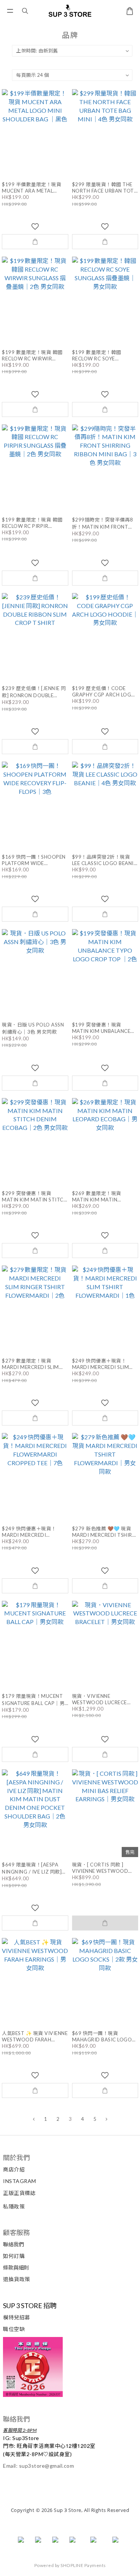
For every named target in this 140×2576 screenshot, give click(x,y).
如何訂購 (14, 2256)
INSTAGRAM (20, 2181)
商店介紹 (14, 2169)
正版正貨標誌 (19, 2193)
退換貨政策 (17, 2279)
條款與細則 (16, 2267)
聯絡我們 (13, 2244)
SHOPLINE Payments (83, 2565)
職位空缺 (14, 2329)
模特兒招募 (17, 2317)
